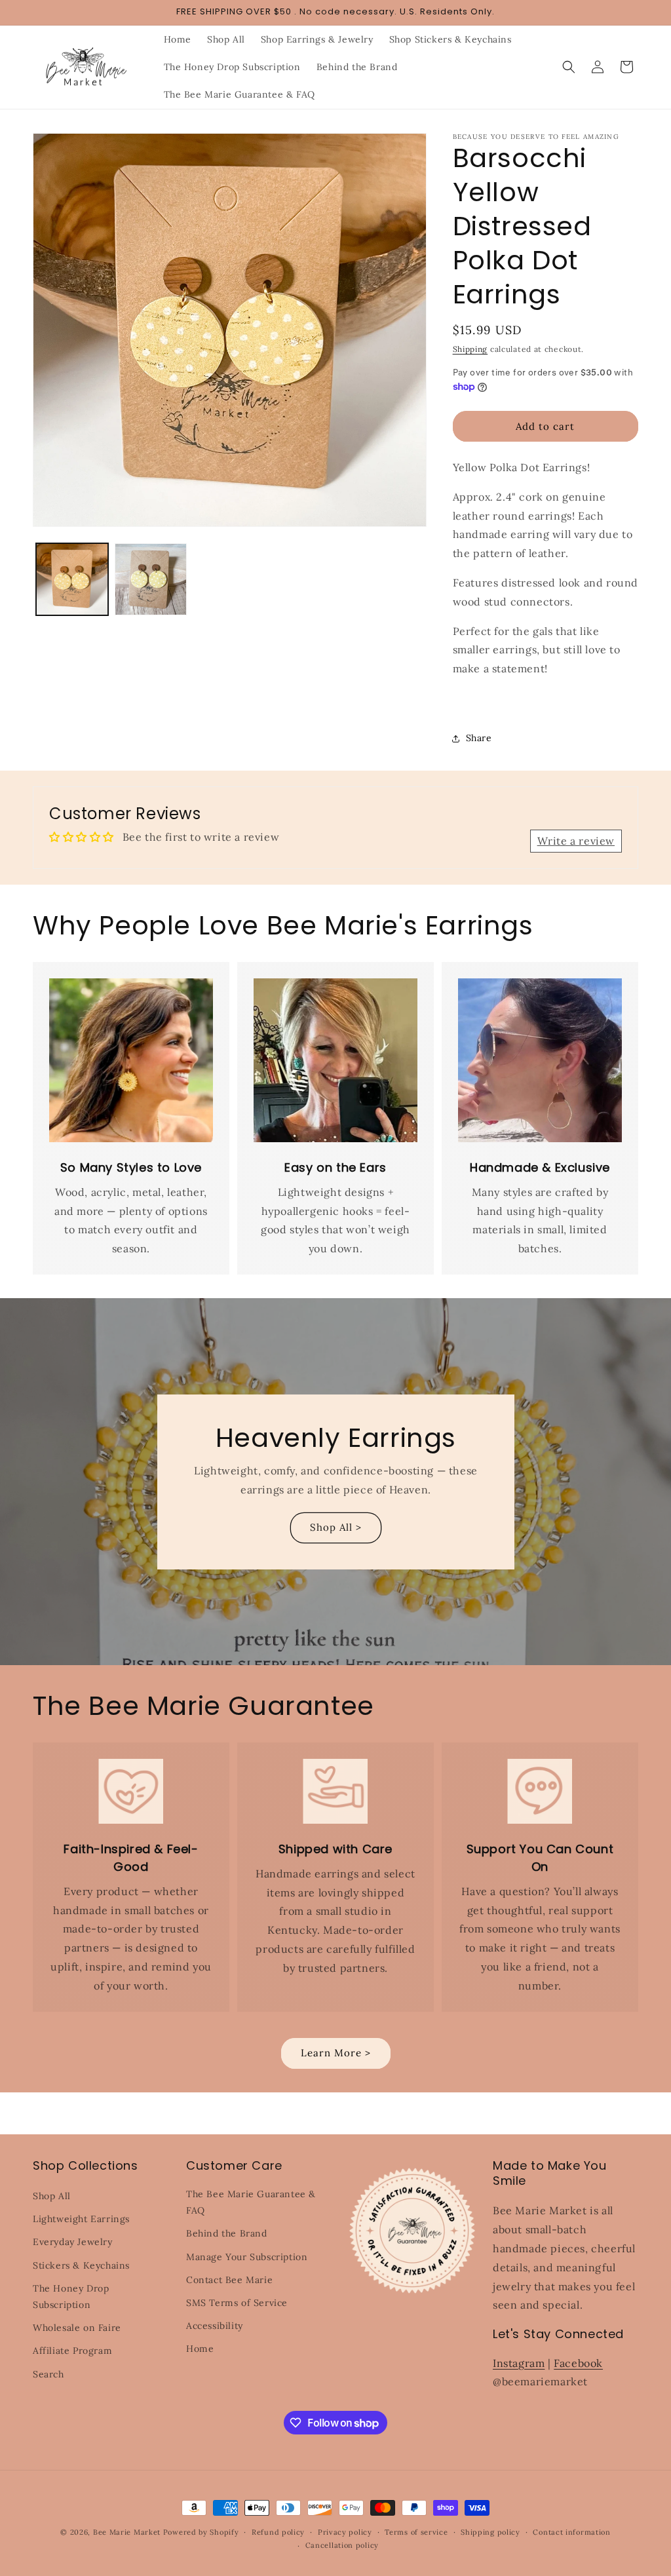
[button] (569, 67)
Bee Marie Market (127, 2532)
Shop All (52, 2196)
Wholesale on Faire (77, 2328)
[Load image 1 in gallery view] (72, 579)
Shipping (470, 349)
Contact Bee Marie (229, 2280)
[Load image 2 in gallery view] (151, 579)
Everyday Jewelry (73, 2242)
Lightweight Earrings (81, 2219)
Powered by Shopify (201, 2532)
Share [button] (479, 738)
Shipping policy (490, 2532)
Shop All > (336, 1527)
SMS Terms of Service (237, 2303)
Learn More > (336, 2053)
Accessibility (215, 2326)
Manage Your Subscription (247, 2257)
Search (48, 2374)
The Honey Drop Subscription (71, 2297)
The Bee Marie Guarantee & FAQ (251, 2202)
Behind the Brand (227, 2233)
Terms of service (416, 2532)
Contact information (571, 2532)
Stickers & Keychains (81, 2265)
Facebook (578, 2363)
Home (200, 2349)
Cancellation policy (342, 2545)
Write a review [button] (576, 841)
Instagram (519, 2363)
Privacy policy (345, 2532)
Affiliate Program (72, 2351)
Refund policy (278, 2532)
